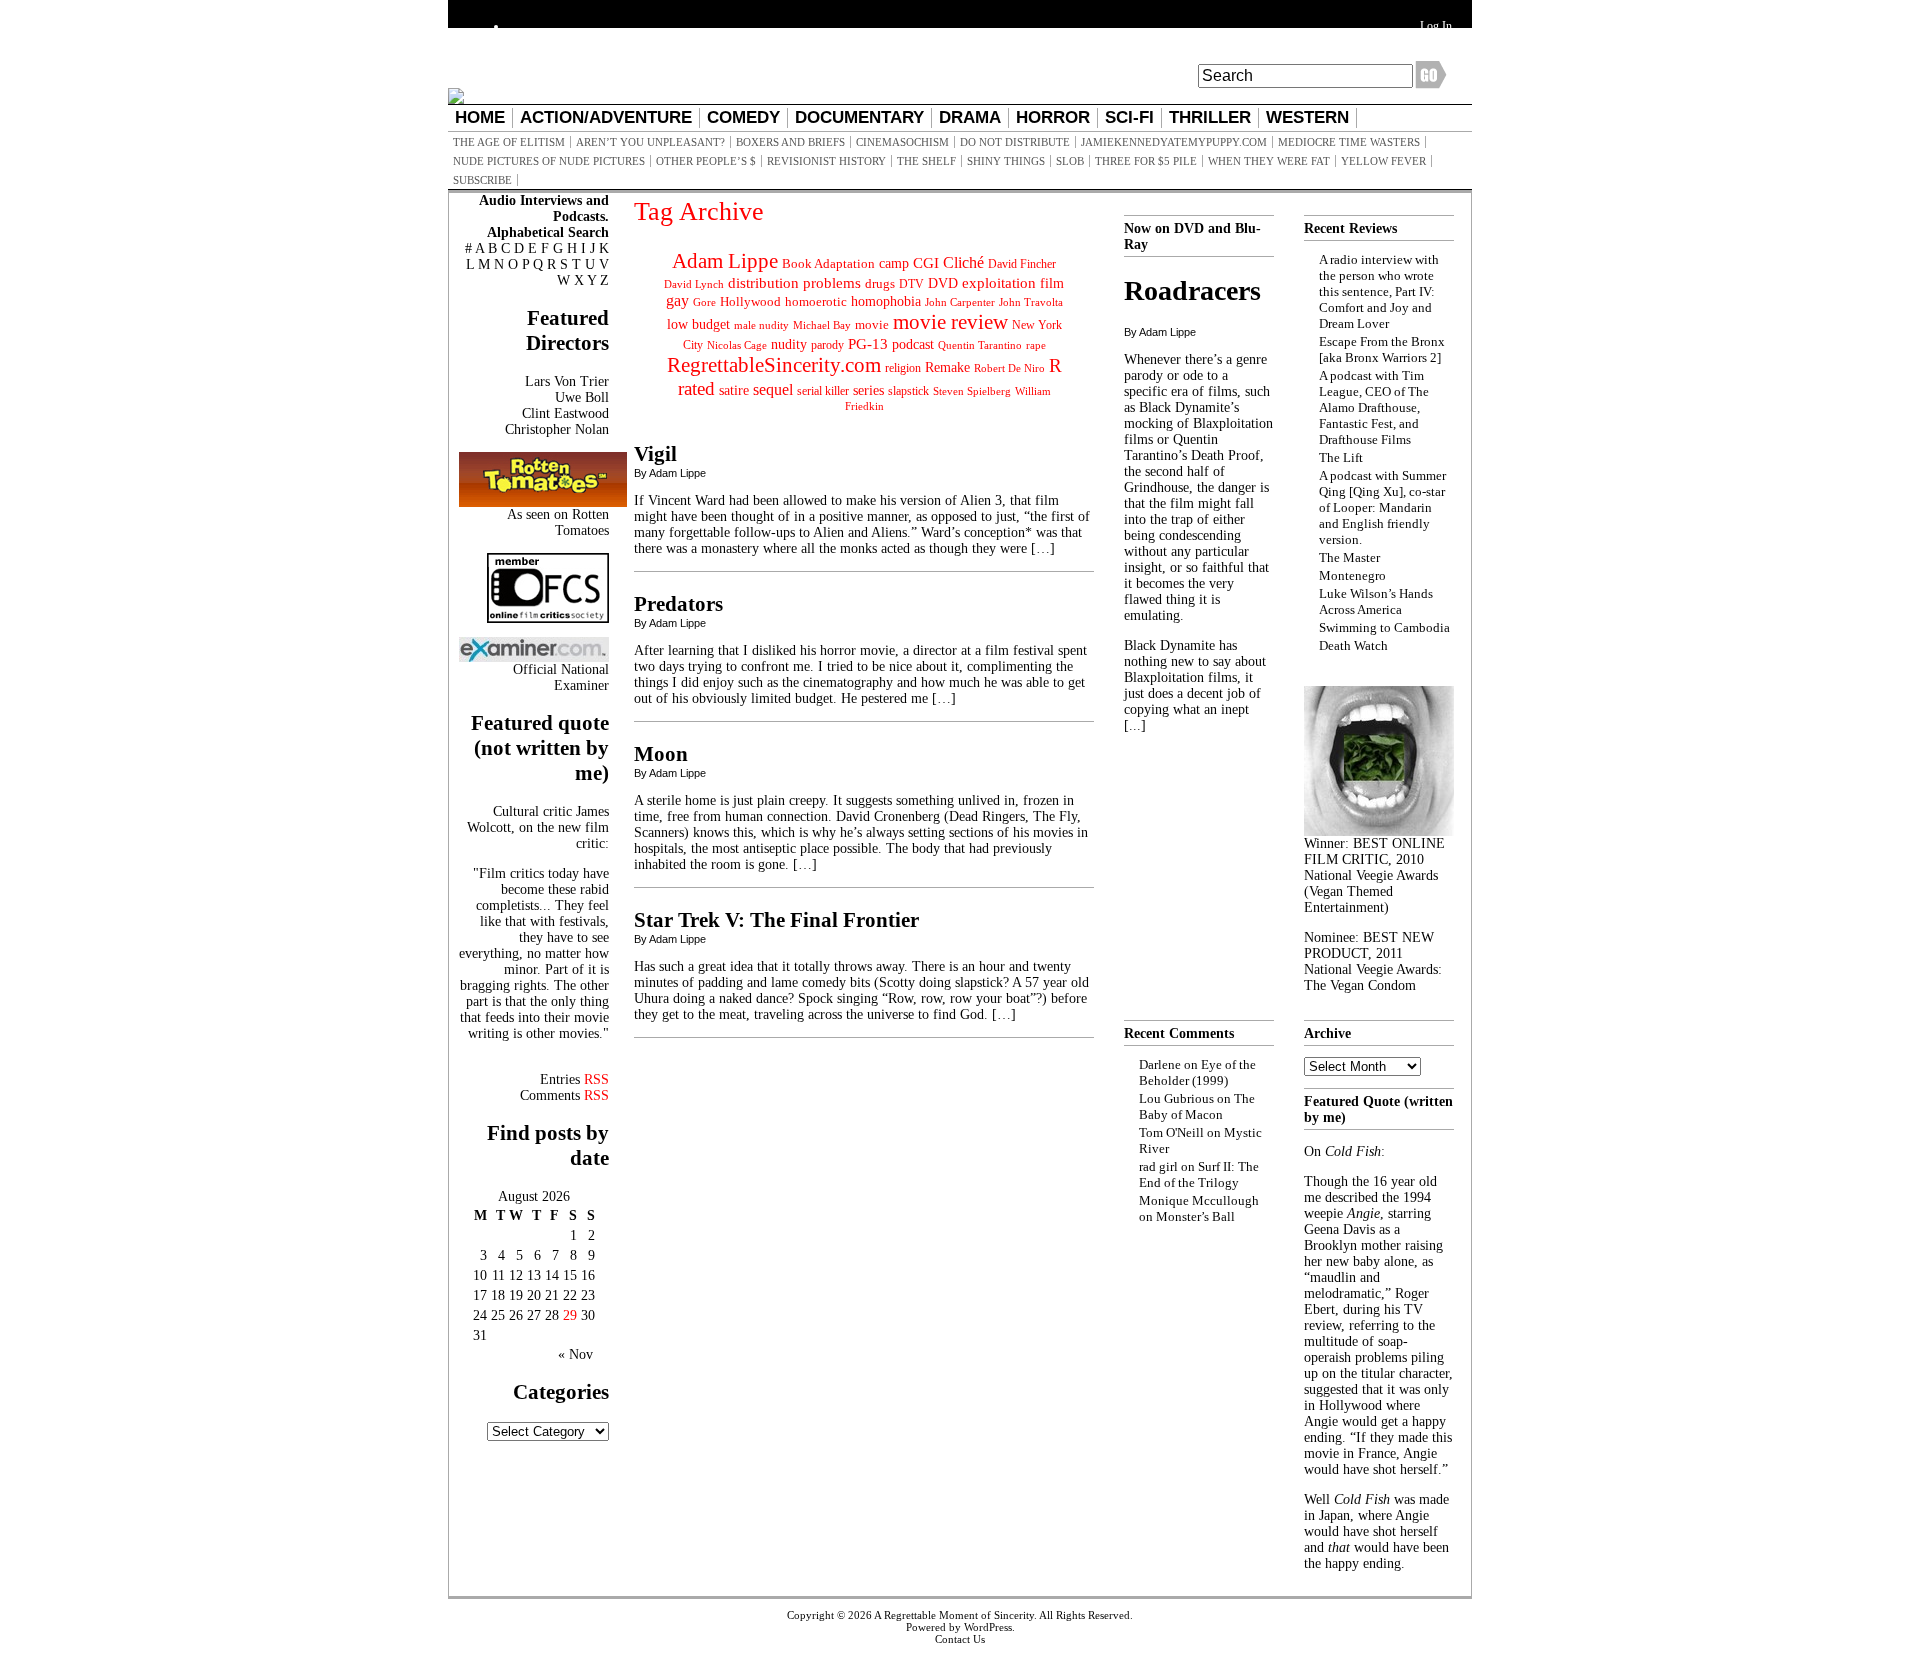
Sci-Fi (1129, 117)
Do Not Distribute (1015, 142)
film (1052, 283)
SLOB (1070, 161)
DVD (943, 283)
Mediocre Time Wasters (1349, 142)
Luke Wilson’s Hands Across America (1376, 601)
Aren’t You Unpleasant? (650, 142)
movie (872, 325)
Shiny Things (1006, 161)
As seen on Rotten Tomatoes (558, 522)
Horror (1053, 117)
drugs (880, 283)
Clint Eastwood (565, 413)
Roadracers (1192, 290)
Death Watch (1353, 645)
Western (1307, 117)
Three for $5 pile (1146, 161)
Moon (661, 754)
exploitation (999, 283)
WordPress (988, 1627)
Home (480, 117)
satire (734, 390)
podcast (913, 344)
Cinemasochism (902, 142)
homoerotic (816, 302)
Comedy (743, 117)
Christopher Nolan (557, 429)
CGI (926, 263)
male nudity (761, 325)
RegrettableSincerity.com (774, 365)
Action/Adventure (606, 117)
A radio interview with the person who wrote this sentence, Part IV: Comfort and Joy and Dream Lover (1379, 291)
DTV (911, 284)
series (868, 390)
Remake (947, 367)
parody (827, 345)
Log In (1436, 26)
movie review (950, 322)
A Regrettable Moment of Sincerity (954, 1615)
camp (894, 263)
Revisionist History (826, 161)
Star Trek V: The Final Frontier (776, 920)
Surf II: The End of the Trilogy (1199, 1174)
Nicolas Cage (737, 345)
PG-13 (868, 343)
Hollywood (750, 301)
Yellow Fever (1383, 161)
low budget (698, 324)
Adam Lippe (725, 261)
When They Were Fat (1269, 161)
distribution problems (794, 282)
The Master (1349, 557)
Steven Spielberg (972, 391)
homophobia (886, 301)
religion (903, 368)
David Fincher (1022, 264)
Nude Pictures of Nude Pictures (549, 161)
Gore (704, 302)
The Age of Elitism (509, 142)
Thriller (1210, 117)
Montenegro (1352, 575)
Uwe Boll (582, 397)
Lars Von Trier (567, 381)
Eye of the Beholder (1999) (1197, 1072)
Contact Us (960, 1639)
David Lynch (694, 284)
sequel (773, 389)
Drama (970, 117)
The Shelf (926, 161)
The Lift (1341, 457)
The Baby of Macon (1197, 1106)
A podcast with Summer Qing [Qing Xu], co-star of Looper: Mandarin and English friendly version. (1382, 507)
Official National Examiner (561, 677)
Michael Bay (822, 325)
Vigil (655, 454)
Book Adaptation (828, 263)
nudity (789, 344)
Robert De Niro (1009, 368)
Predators (678, 604)
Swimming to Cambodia (1384, 627)
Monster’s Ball (1195, 1216)
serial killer (823, 391)
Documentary (859, 117)
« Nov (575, 1354)
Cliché (963, 262)
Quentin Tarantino (980, 345)
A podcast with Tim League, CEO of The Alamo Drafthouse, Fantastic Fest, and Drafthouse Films (1374, 407)
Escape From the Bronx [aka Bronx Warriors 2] (1382, 349)
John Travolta (1031, 302)
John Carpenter (960, 302)
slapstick (908, 391)
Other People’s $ (706, 161)
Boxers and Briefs (790, 142)
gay (677, 300)
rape (1036, 345)
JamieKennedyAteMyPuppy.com (1174, 142)
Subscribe (482, 180)
